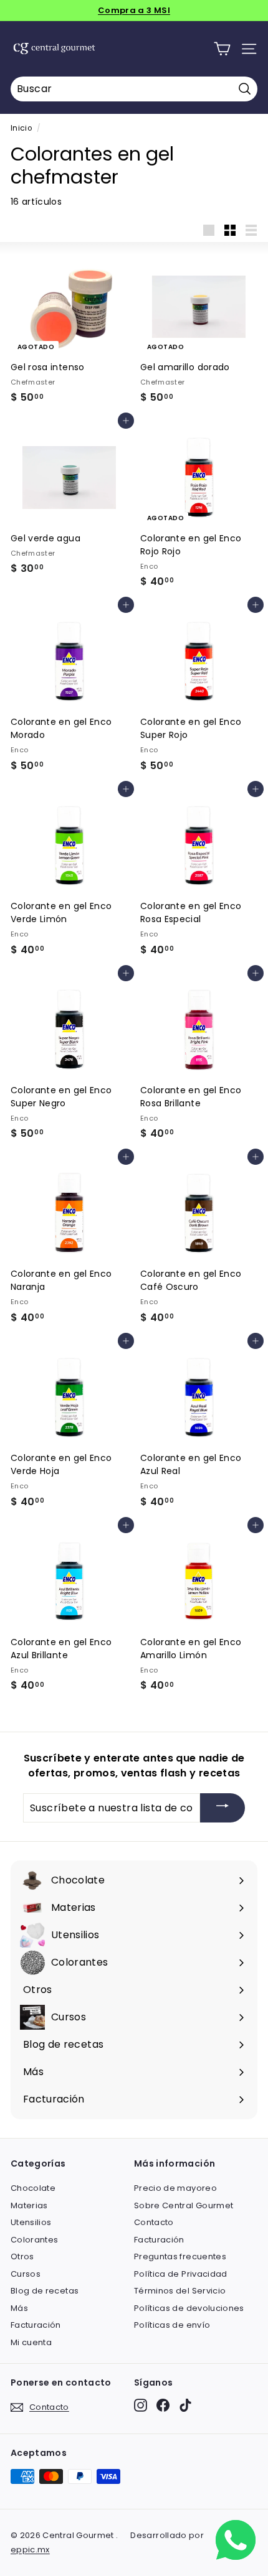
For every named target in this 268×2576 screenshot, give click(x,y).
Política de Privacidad (181, 2274)
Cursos (26, 2274)
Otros (22, 2256)
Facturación (36, 2325)
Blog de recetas (45, 2291)
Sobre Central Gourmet (184, 2205)
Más (19, 2308)
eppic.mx (30, 2550)
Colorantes (35, 2240)
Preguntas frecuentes (180, 2256)
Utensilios (31, 2222)
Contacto (154, 2222)
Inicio (21, 128)
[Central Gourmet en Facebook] (163, 2405)
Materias (29, 2205)
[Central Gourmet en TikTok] (185, 2405)
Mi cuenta (31, 2342)
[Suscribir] (223, 1808)
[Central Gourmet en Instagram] (141, 2405)
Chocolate (33, 2188)
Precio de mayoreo (175, 2188)
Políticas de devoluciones (189, 2308)
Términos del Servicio (180, 2291)
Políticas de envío (172, 2325)
